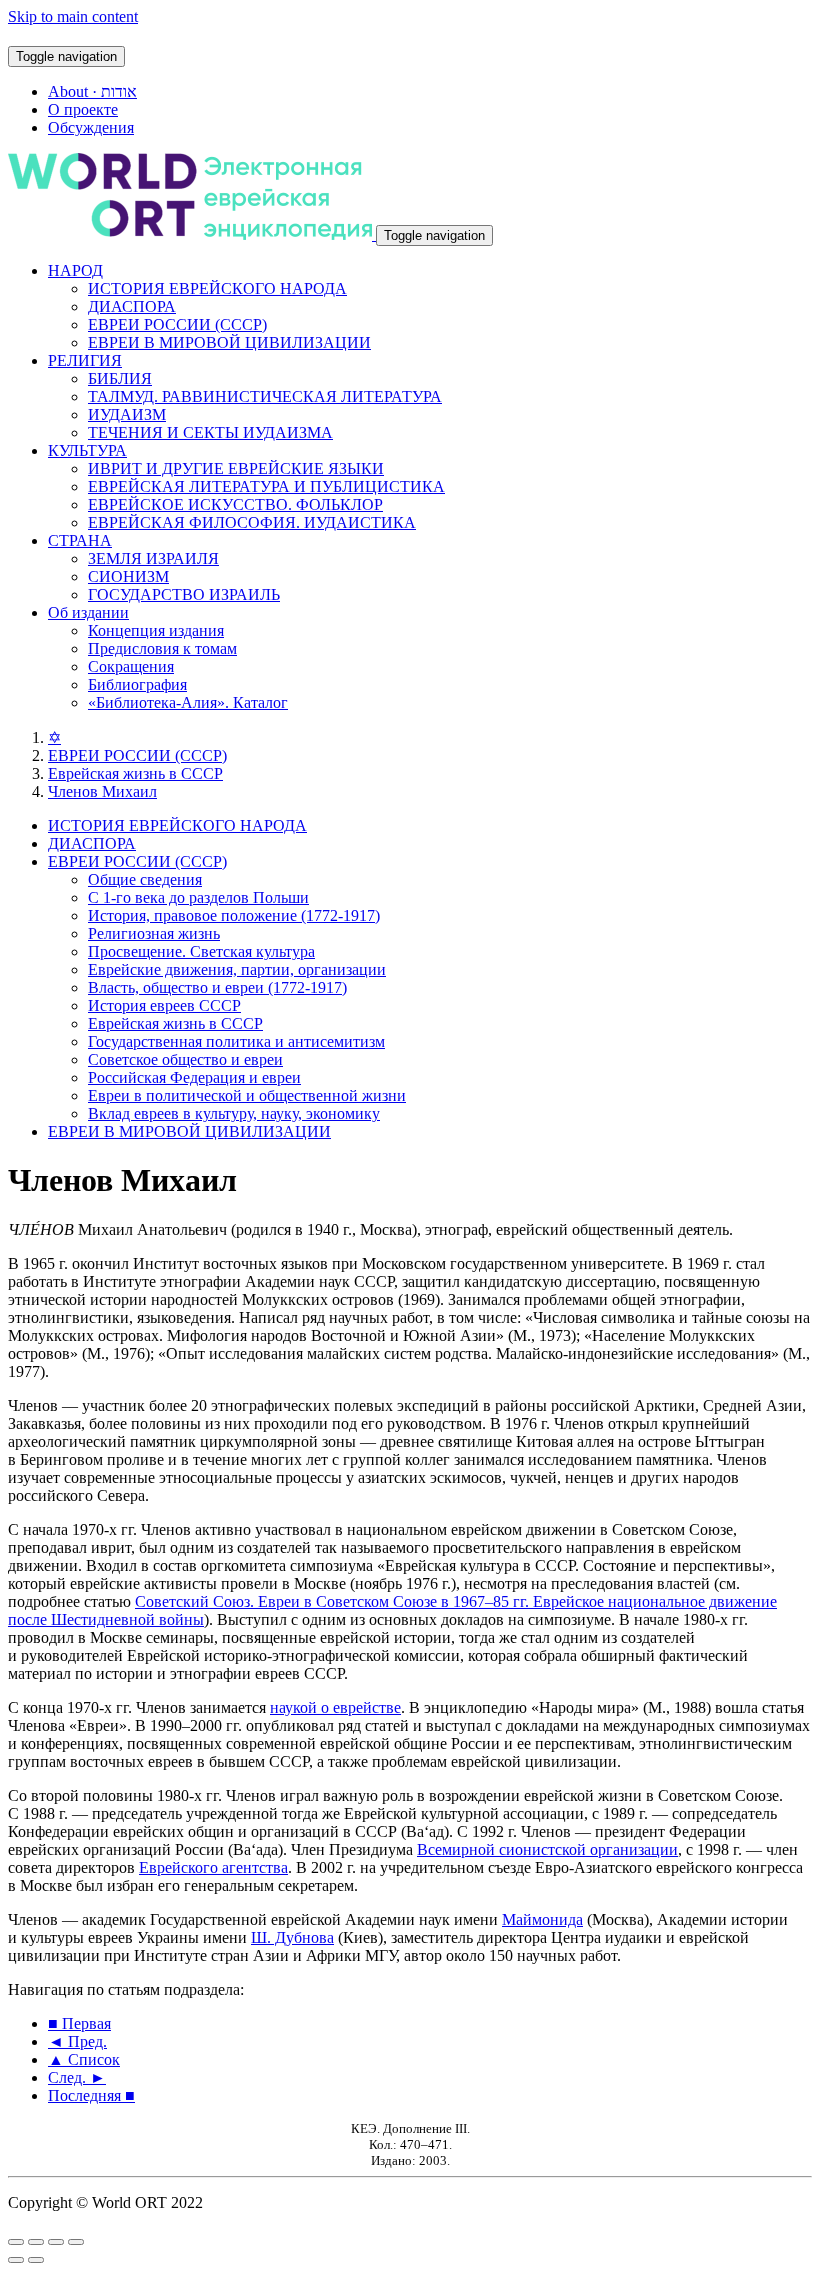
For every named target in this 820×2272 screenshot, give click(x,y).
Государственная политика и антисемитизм (236, 1041)
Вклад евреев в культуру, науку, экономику (234, 1113)
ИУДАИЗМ (127, 414)
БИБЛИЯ (120, 378)
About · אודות (92, 91)
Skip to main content (73, 16)
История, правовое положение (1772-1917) (234, 915)
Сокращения (131, 666)
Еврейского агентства (213, 1867)
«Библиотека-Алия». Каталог (188, 702)
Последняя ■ (91, 2095)
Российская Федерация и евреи (194, 1077)
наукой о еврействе (335, 1707)
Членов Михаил (102, 791)
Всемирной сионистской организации (547, 1849)
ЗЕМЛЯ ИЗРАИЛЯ (153, 558)
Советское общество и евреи (185, 1059)
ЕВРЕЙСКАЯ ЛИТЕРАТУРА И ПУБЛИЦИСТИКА (266, 486)
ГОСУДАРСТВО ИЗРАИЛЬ (184, 594)
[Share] (36, 2242)
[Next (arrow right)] (36, 2260)
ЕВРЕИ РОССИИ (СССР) (177, 324)
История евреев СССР (164, 1005)
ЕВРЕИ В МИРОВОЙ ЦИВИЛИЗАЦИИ (229, 342)
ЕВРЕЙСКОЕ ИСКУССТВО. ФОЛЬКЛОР (235, 504)
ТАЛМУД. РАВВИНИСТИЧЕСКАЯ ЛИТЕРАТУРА (265, 396)
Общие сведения (145, 879)
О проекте (83, 109)
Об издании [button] (88, 612)
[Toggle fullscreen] (56, 2242)
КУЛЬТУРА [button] (87, 450)
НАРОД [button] (75, 270)
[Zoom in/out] (76, 2242)
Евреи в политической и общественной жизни (247, 1095)
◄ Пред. (77, 2041)
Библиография (137, 684)
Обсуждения (91, 127)
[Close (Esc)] (16, 2242)
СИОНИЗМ (128, 576)
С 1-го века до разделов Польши (198, 897)
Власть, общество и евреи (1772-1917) (217, 987)
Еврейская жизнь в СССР (135, 773)
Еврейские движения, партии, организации (237, 969)
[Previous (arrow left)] (16, 2260)
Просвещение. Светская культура (201, 951)
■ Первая (79, 2023)
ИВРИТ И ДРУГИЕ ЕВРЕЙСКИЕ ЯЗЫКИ (236, 468)
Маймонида (542, 1919)
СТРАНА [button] (80, 540)
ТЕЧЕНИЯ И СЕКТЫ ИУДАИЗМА (210, 432)
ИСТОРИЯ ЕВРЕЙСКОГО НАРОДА (217, 288)
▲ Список (84, 2059)
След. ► (77, 2077)
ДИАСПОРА (132, 306)
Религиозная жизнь (154, 933)
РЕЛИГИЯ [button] (85, 360)
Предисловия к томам (162, 648)
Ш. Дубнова (292, 1937)
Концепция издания (156, 630)
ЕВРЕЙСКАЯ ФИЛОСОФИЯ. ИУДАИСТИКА (252, 522)
